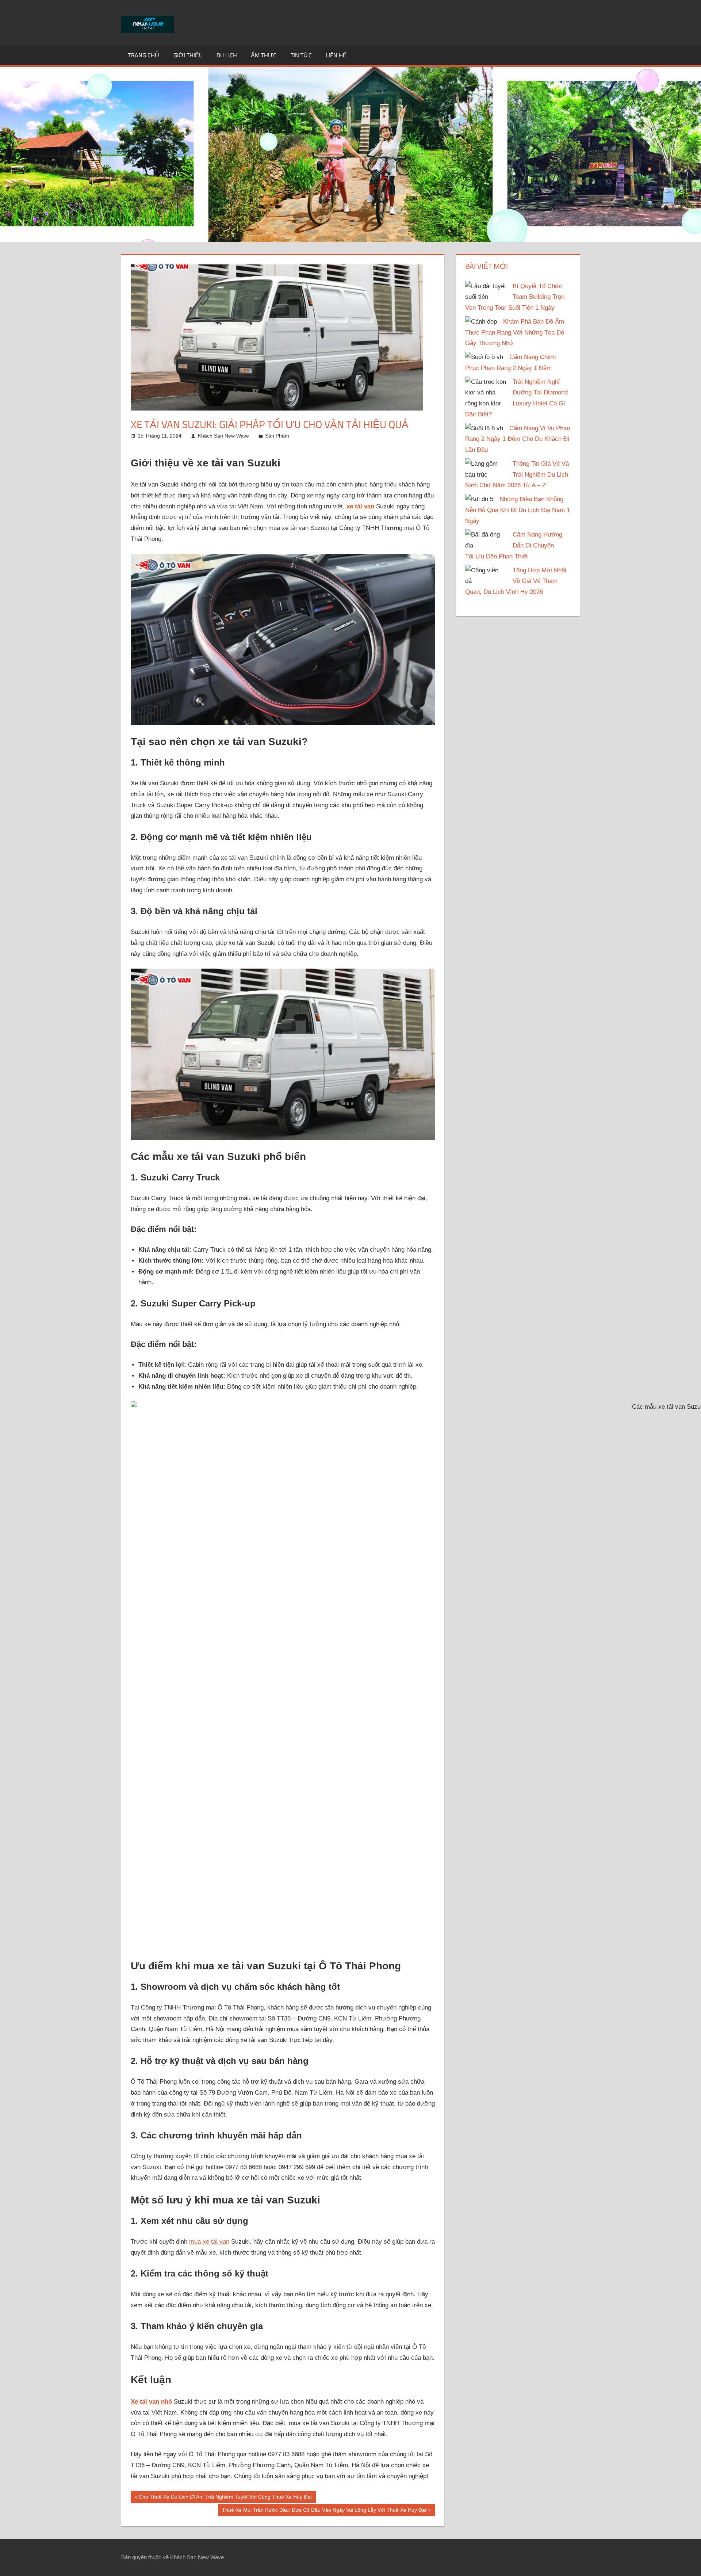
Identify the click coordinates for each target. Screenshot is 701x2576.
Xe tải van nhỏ (151, 2402)
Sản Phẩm (277, 436)
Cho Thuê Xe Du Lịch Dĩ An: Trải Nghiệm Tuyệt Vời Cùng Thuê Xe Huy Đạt (225, 2498)
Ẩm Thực (264, 55)
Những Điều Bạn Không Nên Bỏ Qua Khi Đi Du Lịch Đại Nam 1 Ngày (518, 510)
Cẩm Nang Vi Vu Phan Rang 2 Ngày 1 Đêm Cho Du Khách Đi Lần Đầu (518, 439)
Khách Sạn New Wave (223, 436)
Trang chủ (144, 55)
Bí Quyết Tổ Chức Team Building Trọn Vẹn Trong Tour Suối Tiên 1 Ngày (515, 297)
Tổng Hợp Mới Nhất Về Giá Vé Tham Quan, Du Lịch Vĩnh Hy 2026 (516, 581)
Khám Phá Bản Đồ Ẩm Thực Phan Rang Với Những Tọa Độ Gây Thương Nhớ (515, 333)
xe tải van (360, 506)
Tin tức (301, 55)
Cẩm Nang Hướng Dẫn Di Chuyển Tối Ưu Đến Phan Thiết (514, 545)
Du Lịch (227, 55)
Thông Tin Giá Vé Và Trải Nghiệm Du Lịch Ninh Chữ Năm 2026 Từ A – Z (517, 475)
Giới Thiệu (188, 55)
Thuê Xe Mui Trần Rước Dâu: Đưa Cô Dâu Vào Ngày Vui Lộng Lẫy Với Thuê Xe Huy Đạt (324, 2511)
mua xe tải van (209, 2242)
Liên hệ (336, 55)
